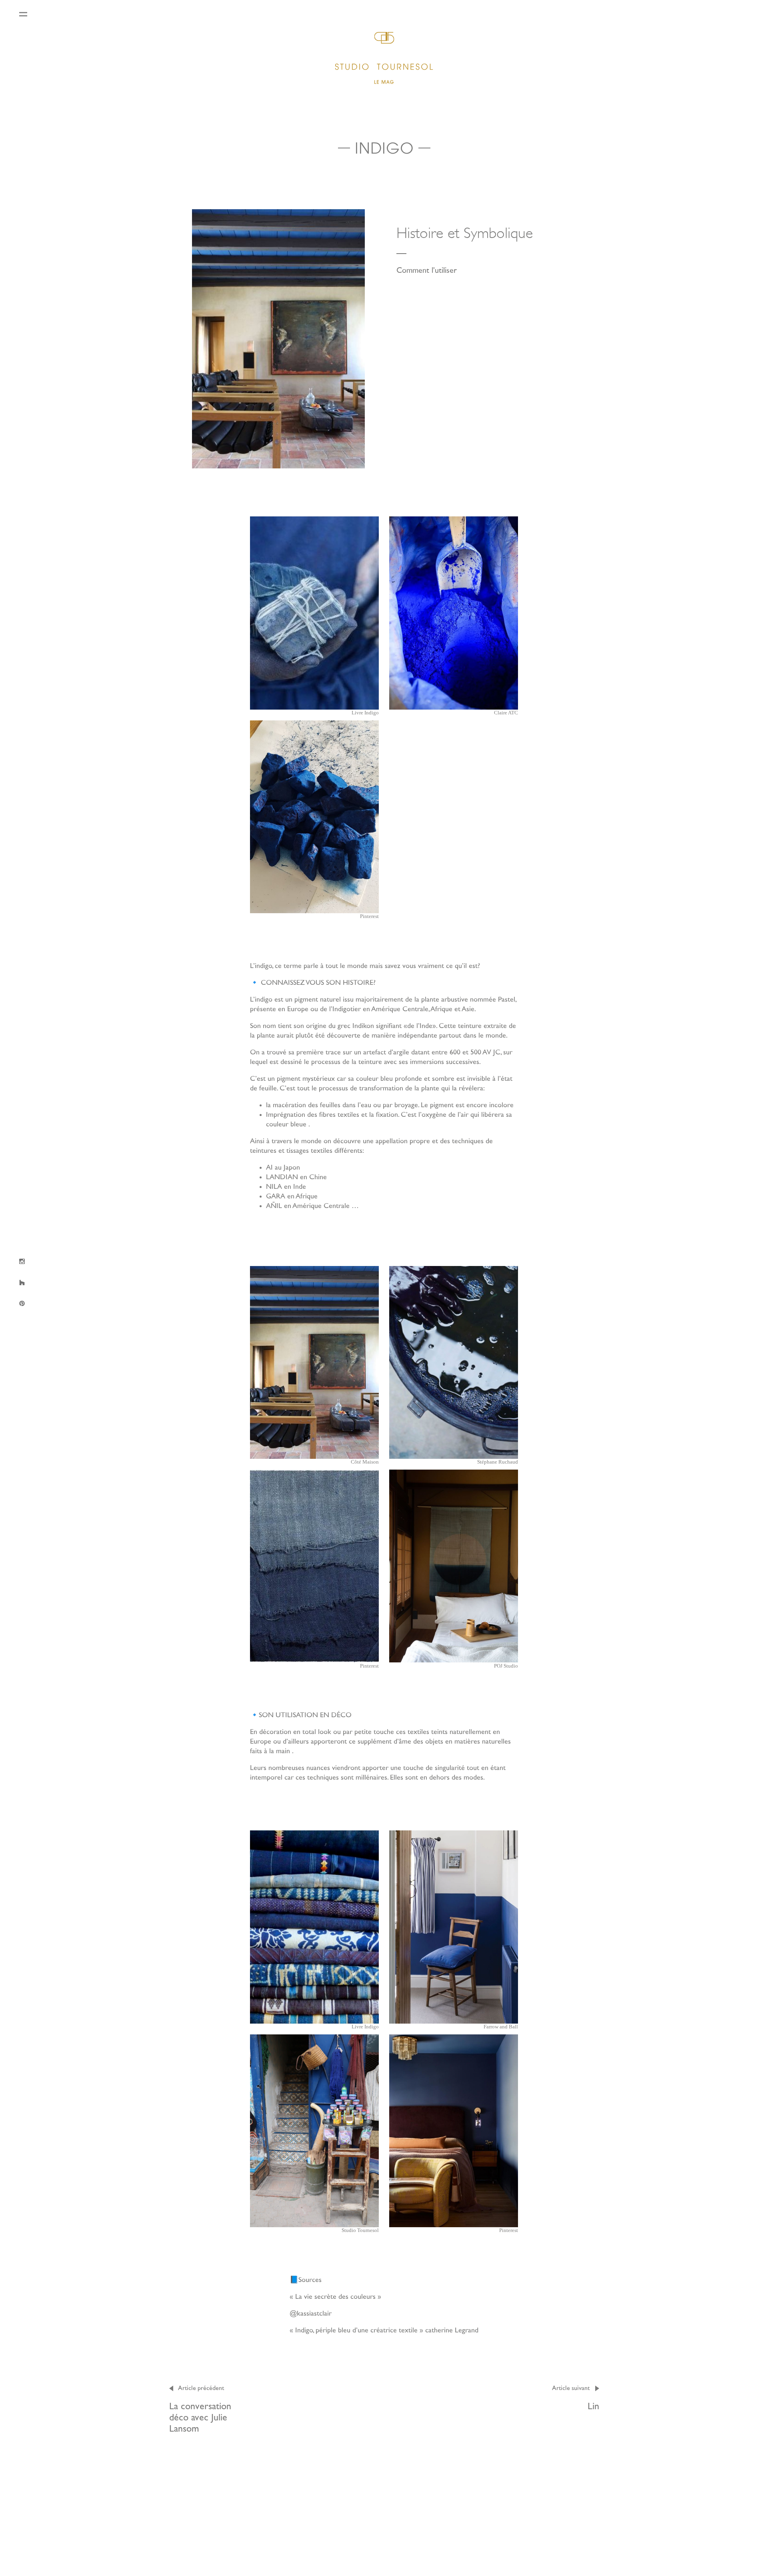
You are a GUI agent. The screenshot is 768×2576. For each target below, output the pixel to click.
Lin (576, 2398)
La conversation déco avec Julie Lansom (200, 2409)
